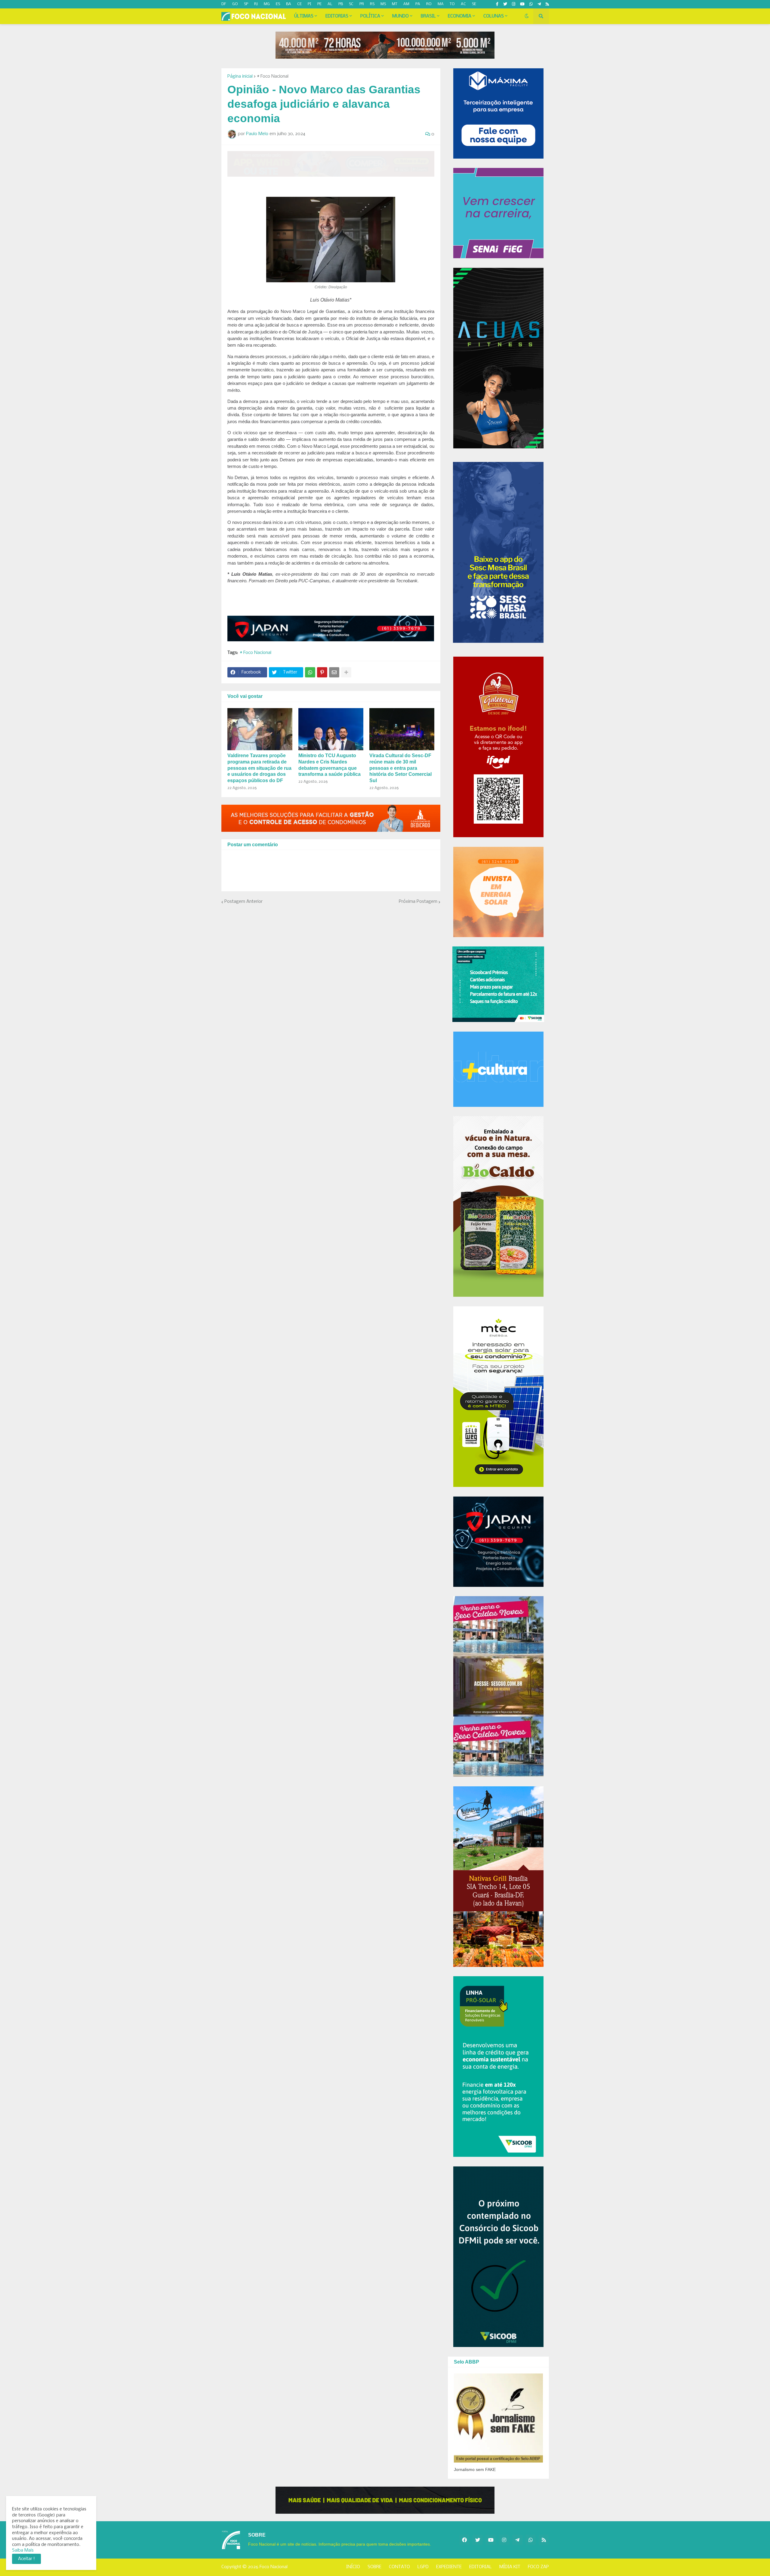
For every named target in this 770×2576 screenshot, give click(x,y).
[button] (527, 16)
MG (267, 4)
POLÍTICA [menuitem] (370, 16)
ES (278, 4)
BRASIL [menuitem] (428, 16)
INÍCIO (353, 2567)
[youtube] (522, 4)
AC (463, 4)
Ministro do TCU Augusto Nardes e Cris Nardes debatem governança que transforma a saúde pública (330, 765)
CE (299, 4)
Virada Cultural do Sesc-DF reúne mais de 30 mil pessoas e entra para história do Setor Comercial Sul (400, 768)
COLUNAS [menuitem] (494, 16)
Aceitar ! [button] (26, 2559)
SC (351, 4)
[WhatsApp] (310, 672)
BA (289, 4)
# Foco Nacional (273, 76)
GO (235, 4)
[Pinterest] (322, 672)
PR (362, 4)
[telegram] (539, 4)
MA (441, 4)
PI (310, 4)
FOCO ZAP (538, 2567)
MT (395, 4)
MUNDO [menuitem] (400, 16)
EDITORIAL (480, 2567)
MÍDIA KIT (510, 2567)
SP (246, 4)
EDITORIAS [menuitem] (337, 16)
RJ (256, 4)
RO (429, 4)
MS (383, 4)
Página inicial (240, 76)
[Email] (334, 672)
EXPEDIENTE (449, 2567)
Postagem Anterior (243, 902)
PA (418, 4)
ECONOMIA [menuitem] (460, 16)
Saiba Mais (23, 2550)
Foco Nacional (274, 2567)
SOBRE (374, 2567)
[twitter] (505, 4)
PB (341, 4)
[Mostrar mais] (346, 672)
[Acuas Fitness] (385, 2500)
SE (474, 4)
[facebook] (464, 2540)
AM (406, 4)
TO (452, 4)
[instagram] (514, 4)
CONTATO (399, 2567)
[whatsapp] (531, 4)
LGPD (423, 2567)
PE (319, 4)
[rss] (547, 4)
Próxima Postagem (418, 902)
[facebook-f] (497, 4)
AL (330, 4)
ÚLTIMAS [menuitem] (304, 16)
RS (372, 4)
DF (224, 4)
